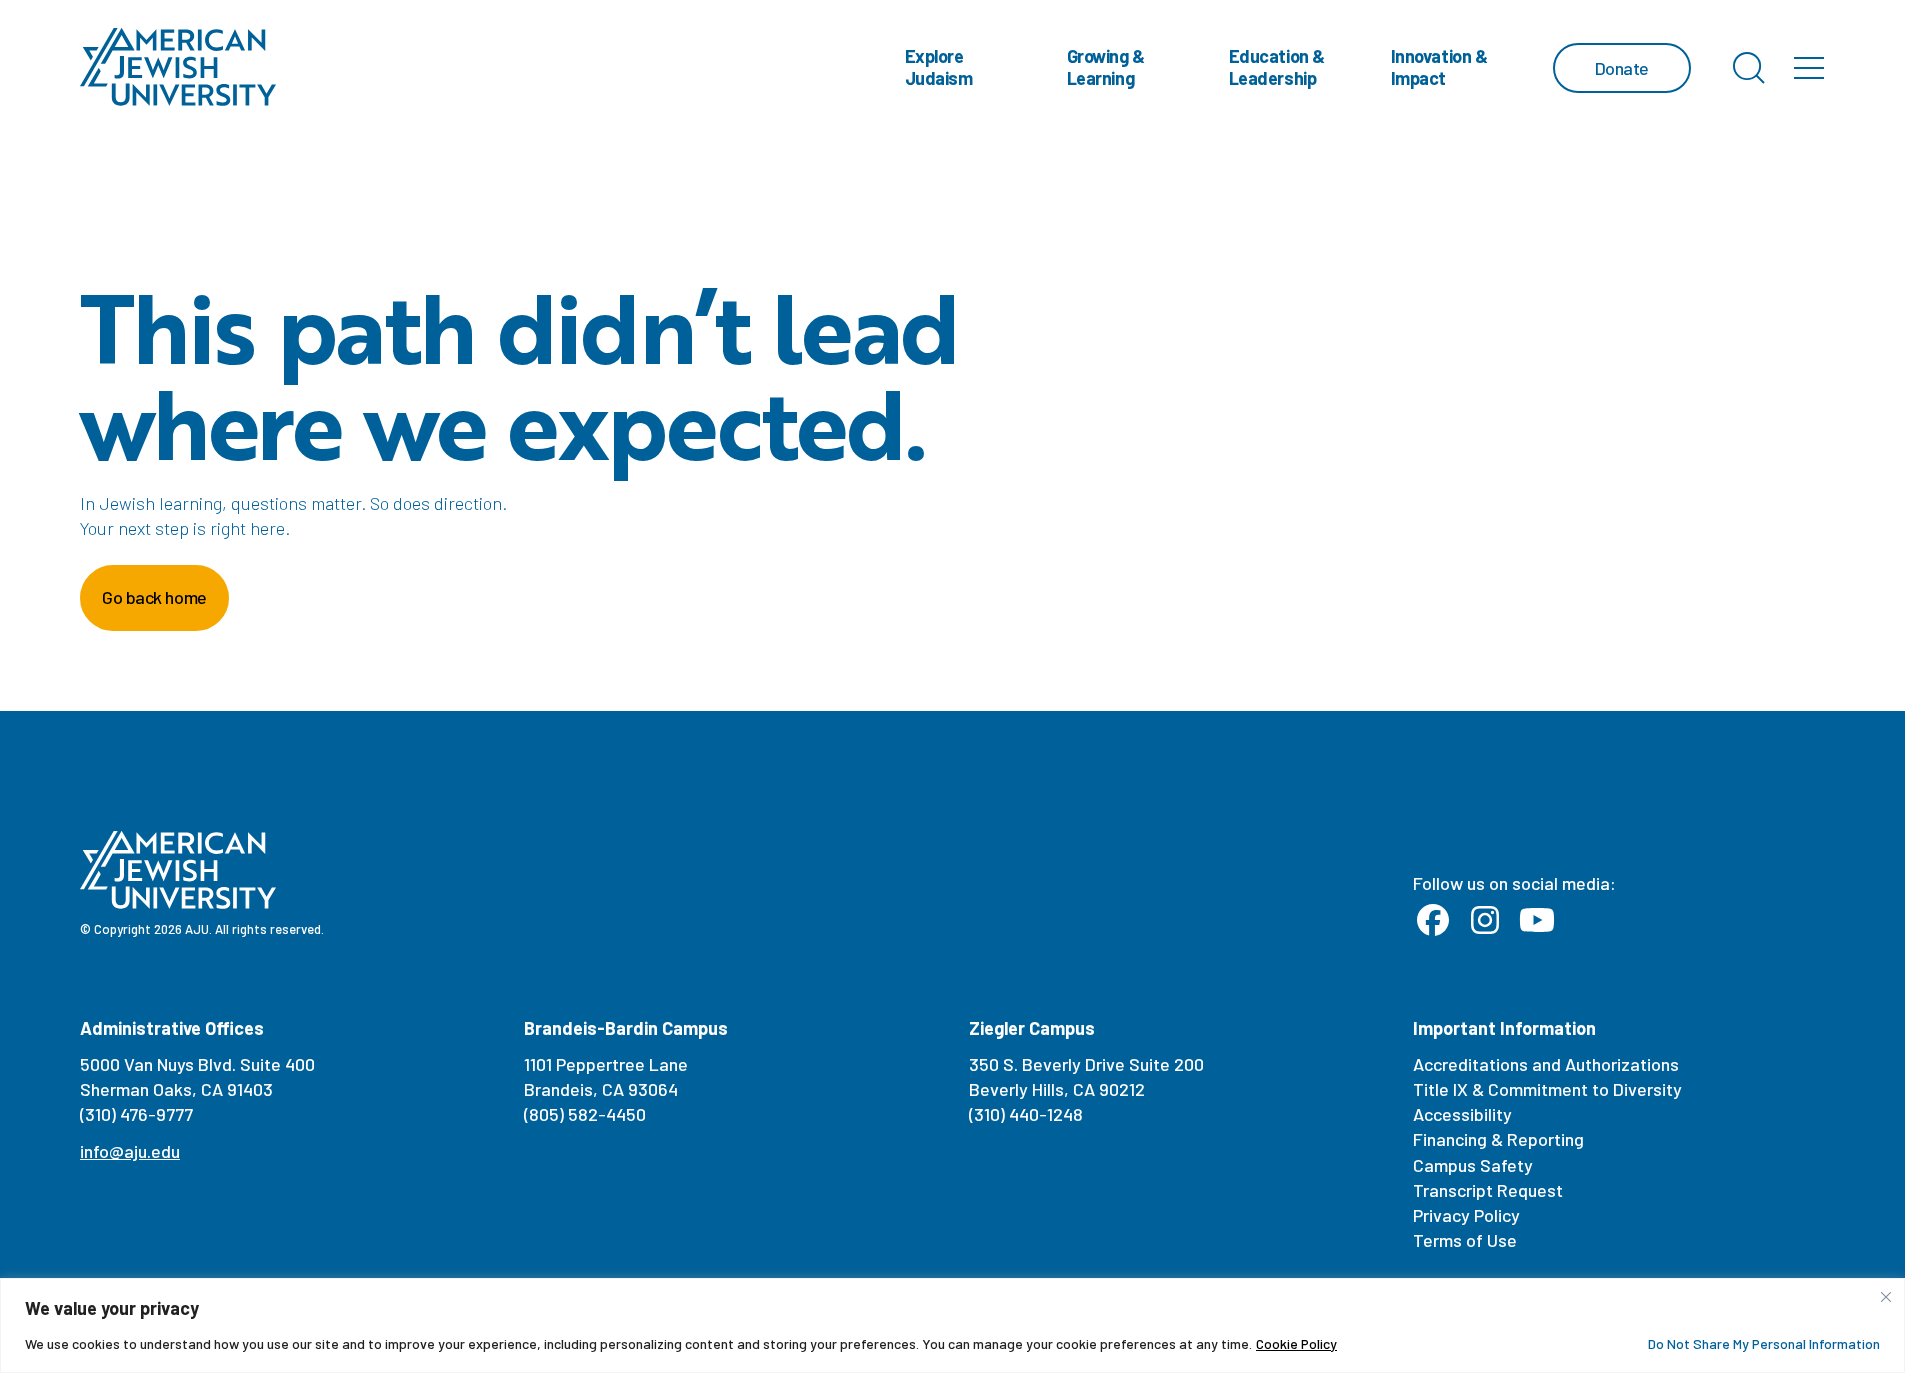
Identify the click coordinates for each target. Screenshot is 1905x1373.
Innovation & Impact (1439, 67)
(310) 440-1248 (1026, 1114)
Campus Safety (1473, 1165)
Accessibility (1462, 1114)
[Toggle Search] (1749, 68)
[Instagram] (1485, 921)
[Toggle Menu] (1809, 68)
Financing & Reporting (1498, 1139)
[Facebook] (1433, 921)
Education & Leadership (1277, 67)
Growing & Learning (1106, 67)
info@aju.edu (130, 1151)
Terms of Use (1465, 1240)
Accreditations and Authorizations (1546, 1064)
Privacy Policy (1466, 1215)
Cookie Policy (1296, 1343)
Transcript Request (1488, 1190)
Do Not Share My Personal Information (1764, 1343)
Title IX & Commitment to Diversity (1547, 1089)
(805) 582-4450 (585, 1114)
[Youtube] (1537, 921)
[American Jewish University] (178, 67)
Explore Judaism (939, 67)
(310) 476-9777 (136, 1114)
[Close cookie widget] (1886, 1297)
